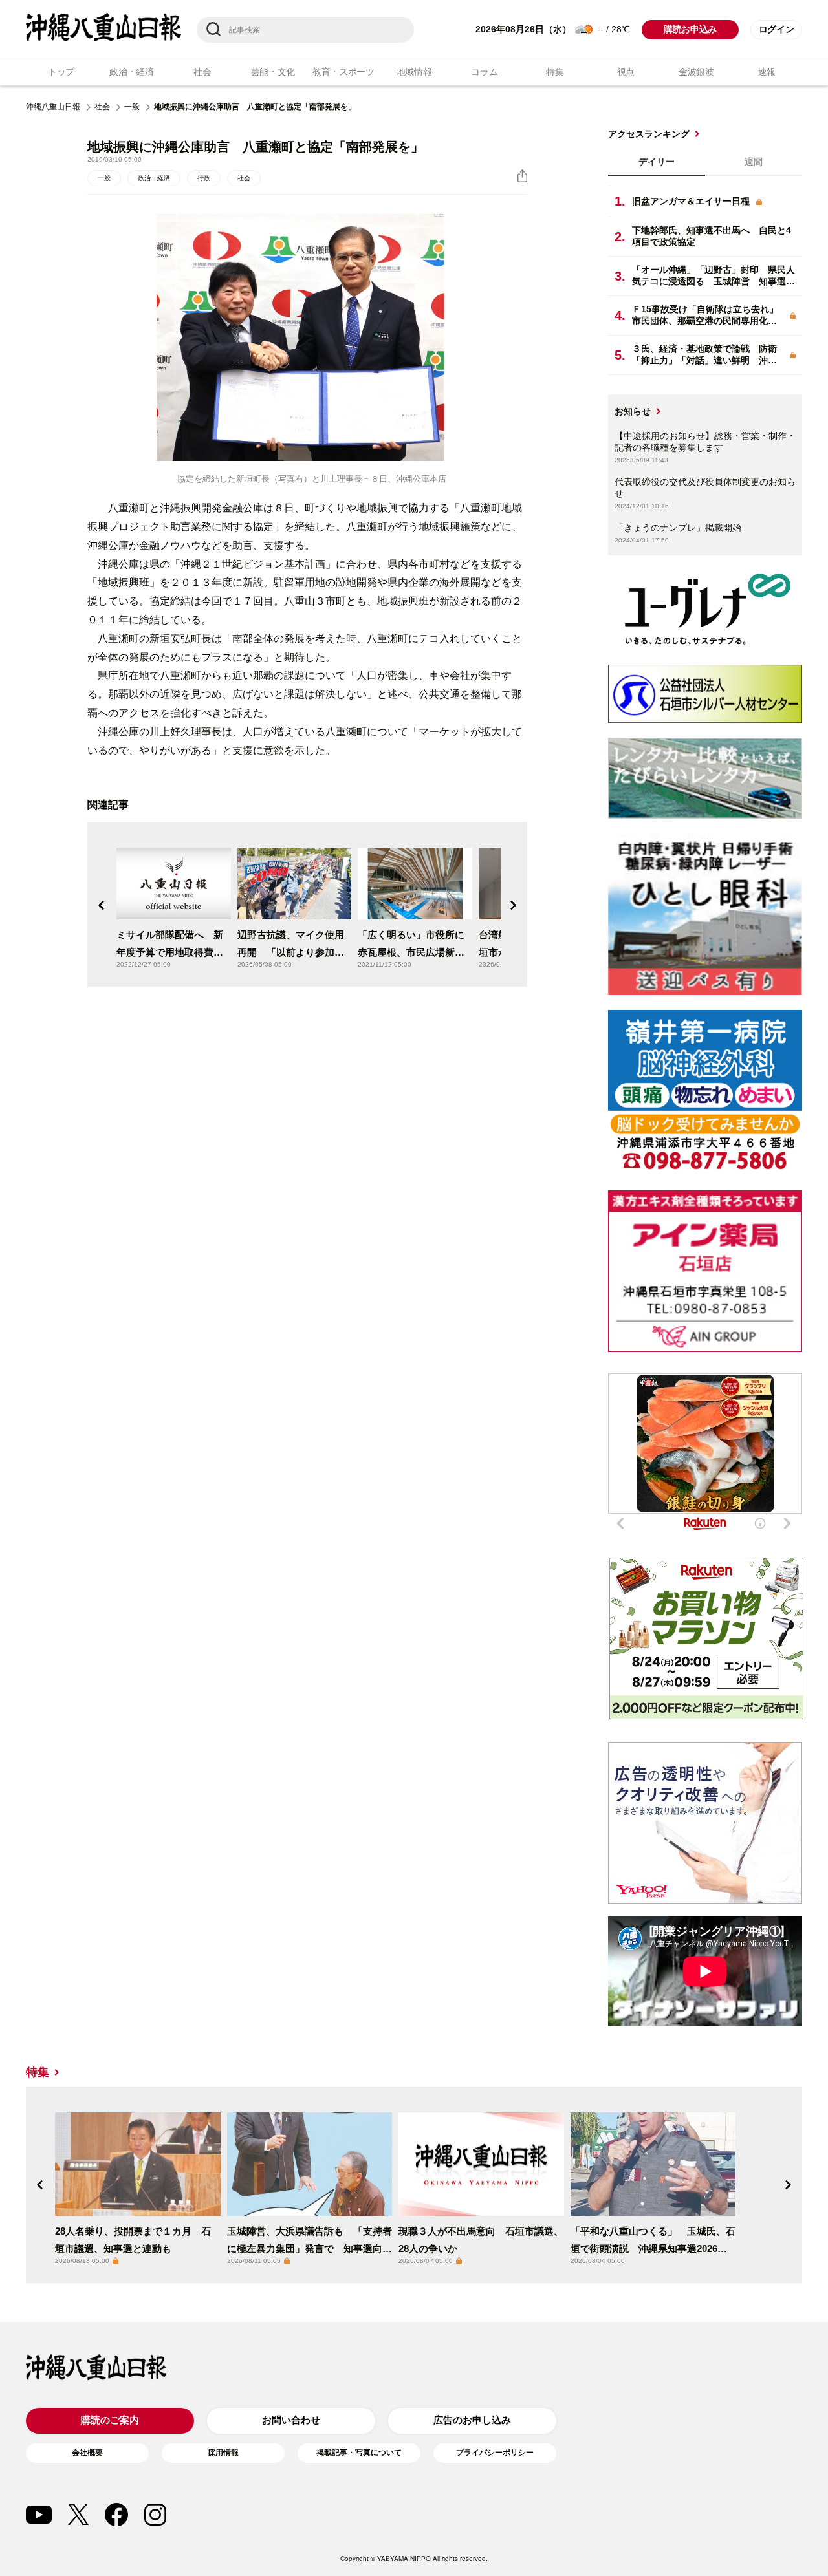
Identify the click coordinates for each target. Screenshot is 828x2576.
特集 (555, 72)
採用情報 (223, 2453)
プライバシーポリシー (495, 2453)
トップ (61, 72)
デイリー (657, 162)
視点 (626, 72)
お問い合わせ (291, 2420)
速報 (767, 72)
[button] (102, 905)
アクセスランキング (649, 134)
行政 (204, 178)
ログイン (777, 29)
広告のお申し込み (472, 2420)
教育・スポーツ (343, 72)
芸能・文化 (273, 72)
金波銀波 (696, 72)
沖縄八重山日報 (53, 107)
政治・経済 (132, 72)
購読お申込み (690, 29)
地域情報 (414, 72)
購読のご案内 (110, 2420)
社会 (202, 72)
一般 (132, 107)
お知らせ (633, 411)
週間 (754, 162)
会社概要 (87, 2453)
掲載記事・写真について (359, 2453)
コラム (484, 72)
